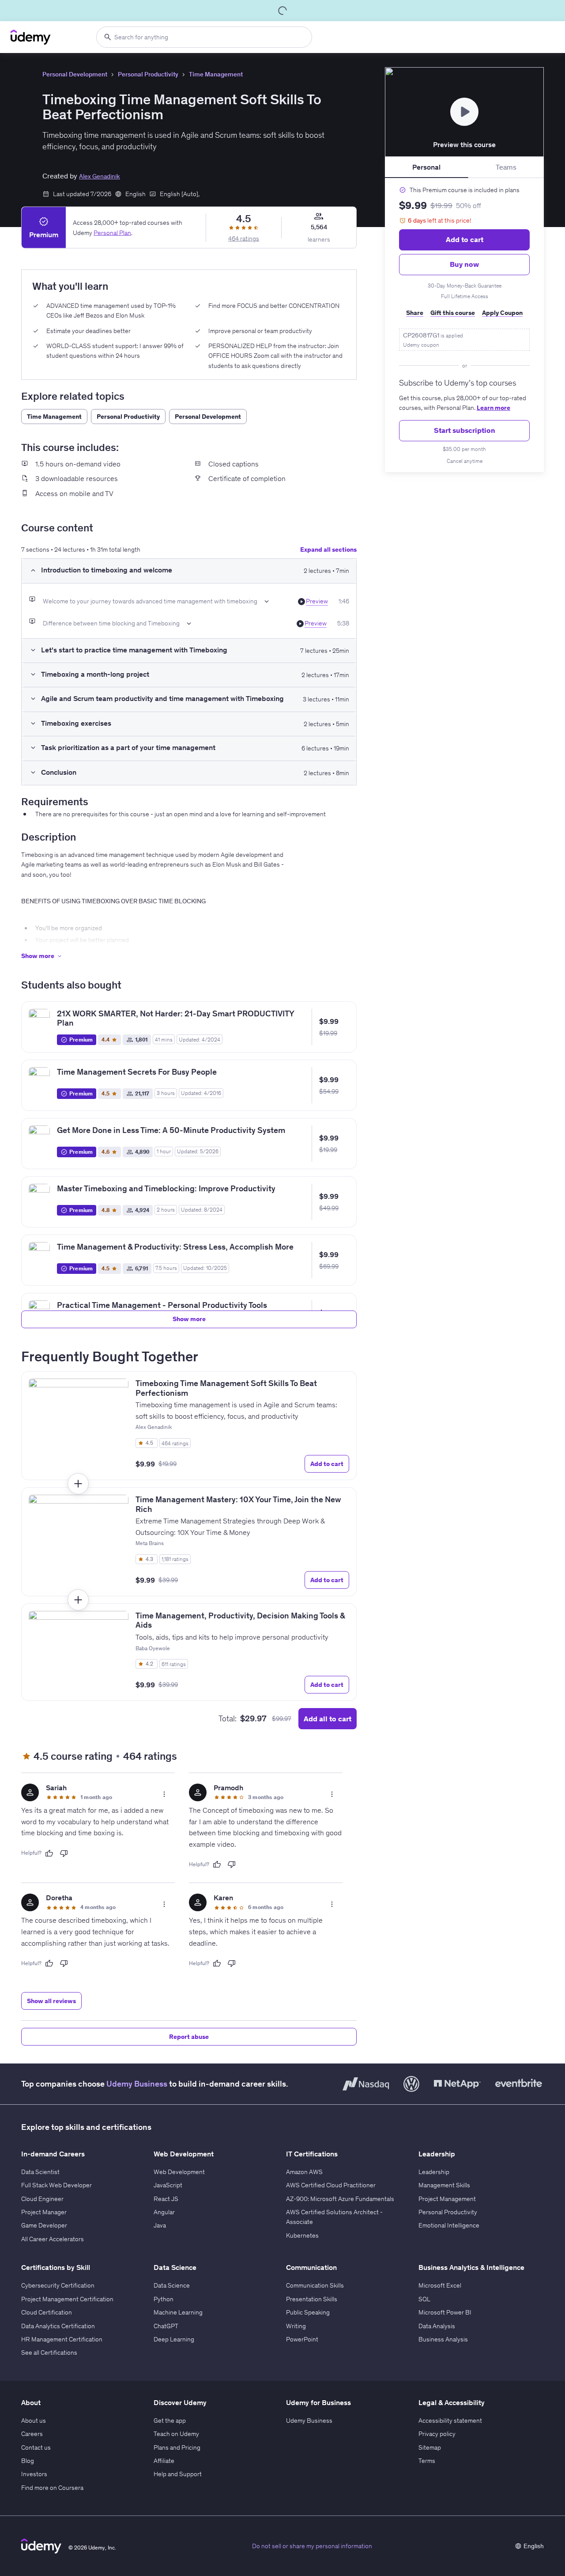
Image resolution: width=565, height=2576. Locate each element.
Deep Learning (174, 2339)
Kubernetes (302, 2235)
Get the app (170, 2421)
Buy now (464, 264)
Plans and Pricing (177, 2447)
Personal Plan (112, 232)
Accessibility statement (450, 2421)
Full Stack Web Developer (56, 2185)
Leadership (434, 2172)
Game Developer (44, 2225)
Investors (34, 2474)
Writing (296, 2326)
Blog (28, 2461)
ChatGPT (166, 2326)
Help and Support (178, 2474)
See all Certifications (49, 2352)
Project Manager (44, 2212)
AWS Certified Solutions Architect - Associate (334, 2217)
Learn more (493, 408)
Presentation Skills (312, 2299)
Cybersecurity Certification (58, 2285)
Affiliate (164, 2461)
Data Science (172, 2285)
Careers (32, 2434)
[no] (64, 1853)
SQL (424, 2299)
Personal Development (75, 74)
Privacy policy (437, 2434)
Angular (164, 2212)
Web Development (179, 2172)
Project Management (447, 2199)
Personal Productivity (148, 74)
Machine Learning (178, 2312)
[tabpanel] (464, 325)
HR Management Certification (62, 2339)
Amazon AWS (304, 2172)
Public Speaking (308, 2312)
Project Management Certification (67, 2299)
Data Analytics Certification (58, 2326)
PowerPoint (302, 2339)
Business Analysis (443, 2339)
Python (164, 2299)
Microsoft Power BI (445, 2312)
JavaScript (168, 2185)
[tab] (427, 167)
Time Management (216, 74)
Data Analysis (437, 2326)
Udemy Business (137, 2084)
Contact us (36, 2447)
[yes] (49, 1853)
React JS (166, 2199)
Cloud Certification (47, 2312)
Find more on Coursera (52, 2488)
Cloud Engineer (42, 2199)
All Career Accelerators (53, 2239)
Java (160, 2225)
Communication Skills (315, 2285)
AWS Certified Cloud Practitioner (331, 2185)
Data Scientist (40, 2172)
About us (34, 2421)
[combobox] (204, 37)
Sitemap (430, 2447)
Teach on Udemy (176, 2434)
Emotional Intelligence (449, 2225)
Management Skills (444, 2185)
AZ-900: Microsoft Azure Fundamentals (340, 2199)
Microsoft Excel (440, 2285)
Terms (427, 2461)
